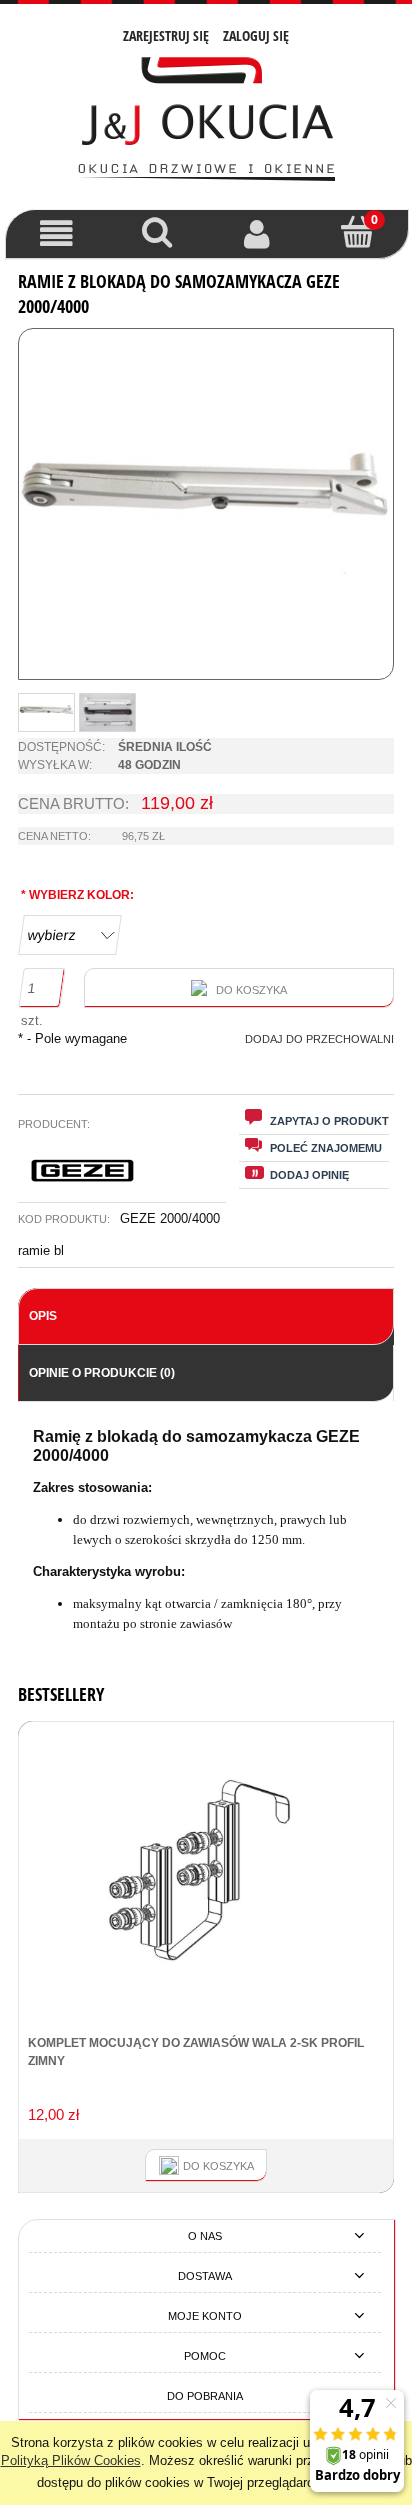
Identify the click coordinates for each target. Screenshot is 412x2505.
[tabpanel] (206, 1531)
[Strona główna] (206, 117)
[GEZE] (84, 1169)
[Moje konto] (257, 233)
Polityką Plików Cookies (71, 2460)
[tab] (206, 1316)
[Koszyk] (358, 232)
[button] (56, 233)
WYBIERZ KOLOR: (77, 895)
